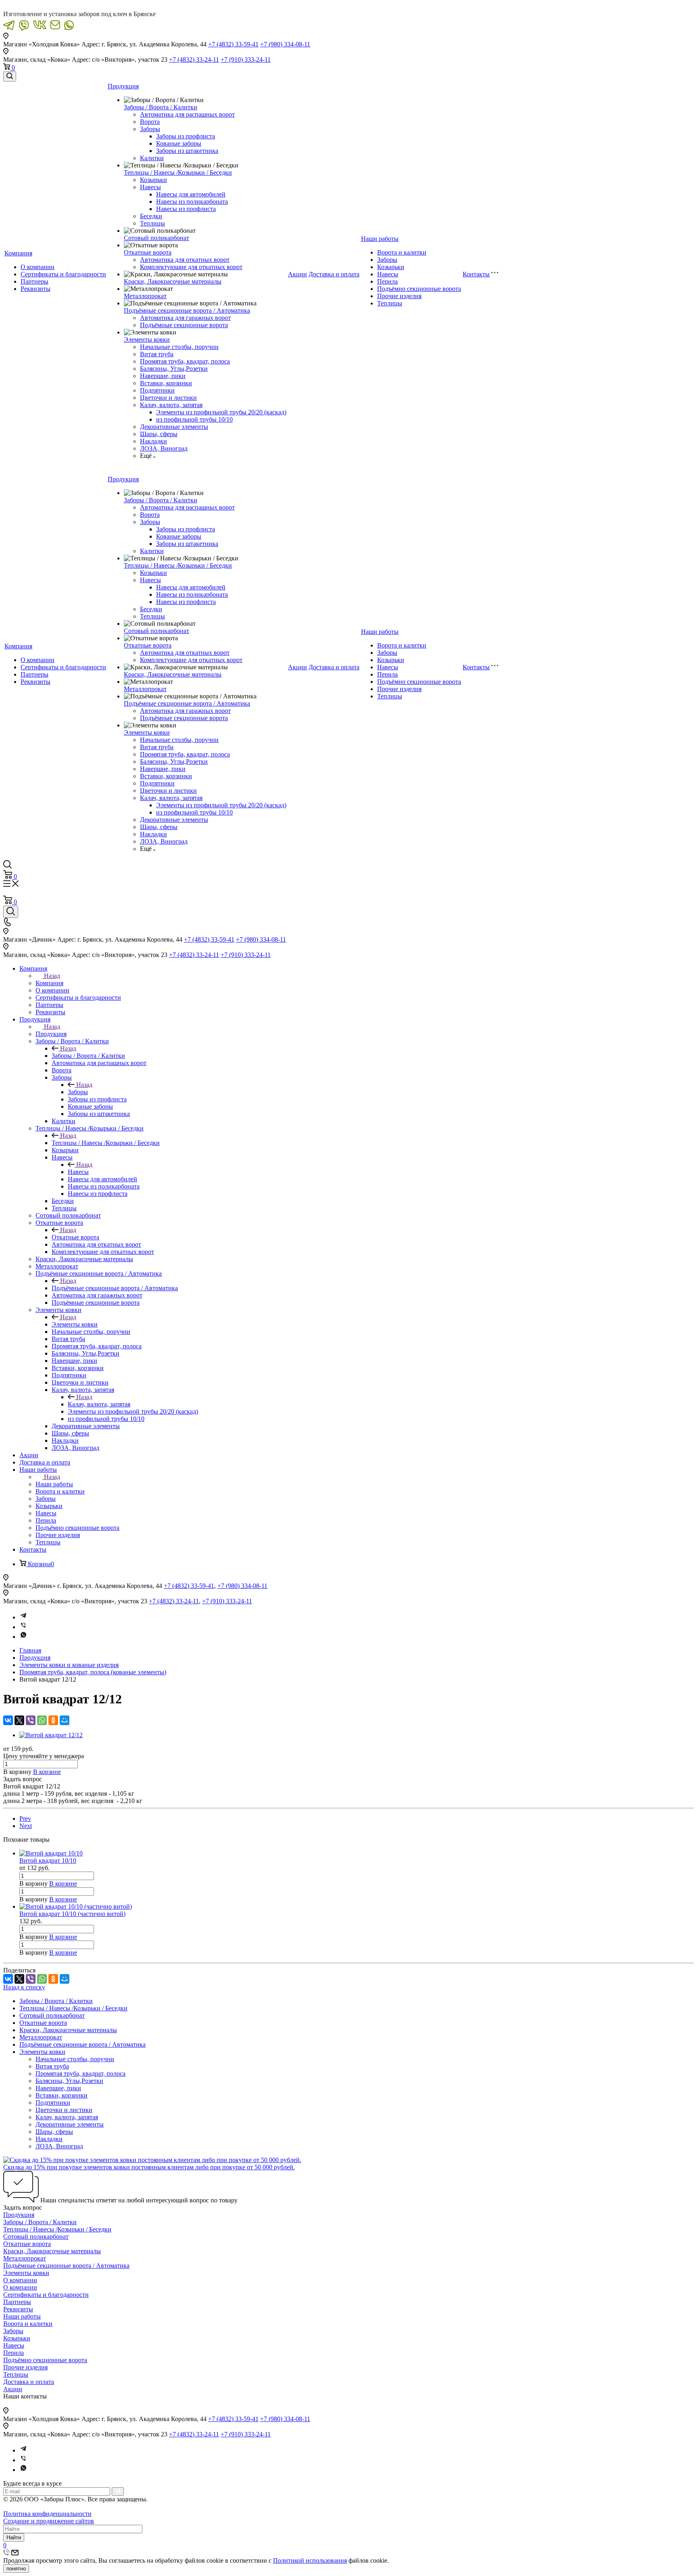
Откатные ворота (148, 252)
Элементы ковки (147, 339)
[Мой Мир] (65, 1720)
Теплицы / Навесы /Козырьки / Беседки (178, 172)
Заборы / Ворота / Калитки (161, 107)
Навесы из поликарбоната (192, 202)
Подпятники (157, 390)
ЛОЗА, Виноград (164, 448)
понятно (16, 2569)
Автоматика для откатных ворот (185, 260)
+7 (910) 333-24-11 (246, 60)
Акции (297, 274)
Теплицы (152, 223)
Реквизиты (35, 289)
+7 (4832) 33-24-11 (194, 60)
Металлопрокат (145, 296)
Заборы (150, 129)
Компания (18, 253)
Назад (52, 976)
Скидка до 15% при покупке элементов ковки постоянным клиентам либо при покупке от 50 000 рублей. (149, 2167)
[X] (19, 1720)
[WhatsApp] (42, 1720)
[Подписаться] (118, 2491)
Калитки (152, 158)
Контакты (476, 274)
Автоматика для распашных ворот (187, 114)
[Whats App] (23, 1637)
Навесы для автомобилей (191, 194)
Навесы (150, 187)
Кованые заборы (179, 143)
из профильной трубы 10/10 (194, 419)
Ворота (150, 122)
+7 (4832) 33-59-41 (233, 44)
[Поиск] (10, 76)
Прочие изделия (399, 296)
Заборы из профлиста (186, 136)
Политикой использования (310, 2560)
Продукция (123, 86)
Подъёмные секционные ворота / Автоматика (187, 310)
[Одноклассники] (53, 1720)
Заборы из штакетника (187, 151)
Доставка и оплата (334, 274)
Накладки (153, 441)
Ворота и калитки (402, 252)
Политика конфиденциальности (47, 2514)
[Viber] (23, 1627)
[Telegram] (23, 1617)
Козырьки (153, 180)
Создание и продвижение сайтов (49, 2521)
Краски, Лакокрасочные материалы (173, 281)
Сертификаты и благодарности (63, 274)
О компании (38, 267)
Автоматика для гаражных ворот (185, 318)
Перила (387, 281)
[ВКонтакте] (8, 1720)
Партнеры (34, 281)
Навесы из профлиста (186, 209)
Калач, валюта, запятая (171, 405)
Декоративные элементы (174, 427)
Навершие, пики (163, 376)
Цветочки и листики (168, 398)
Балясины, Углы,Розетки (174, 369)
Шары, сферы (159, 434)
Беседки (151, 216)
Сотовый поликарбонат (157, 238)
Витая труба (157, 354)
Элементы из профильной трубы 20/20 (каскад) (221, 412)
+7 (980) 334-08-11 (285, 44)
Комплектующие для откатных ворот (191, 267)
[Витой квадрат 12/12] (51, 1735)
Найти (14, 2537)
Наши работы (380, 239)
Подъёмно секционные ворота (419, 289)
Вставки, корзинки (166, 383)
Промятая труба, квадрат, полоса (185, 361)
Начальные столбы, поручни (179, 347)
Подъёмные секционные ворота (184, 325)
